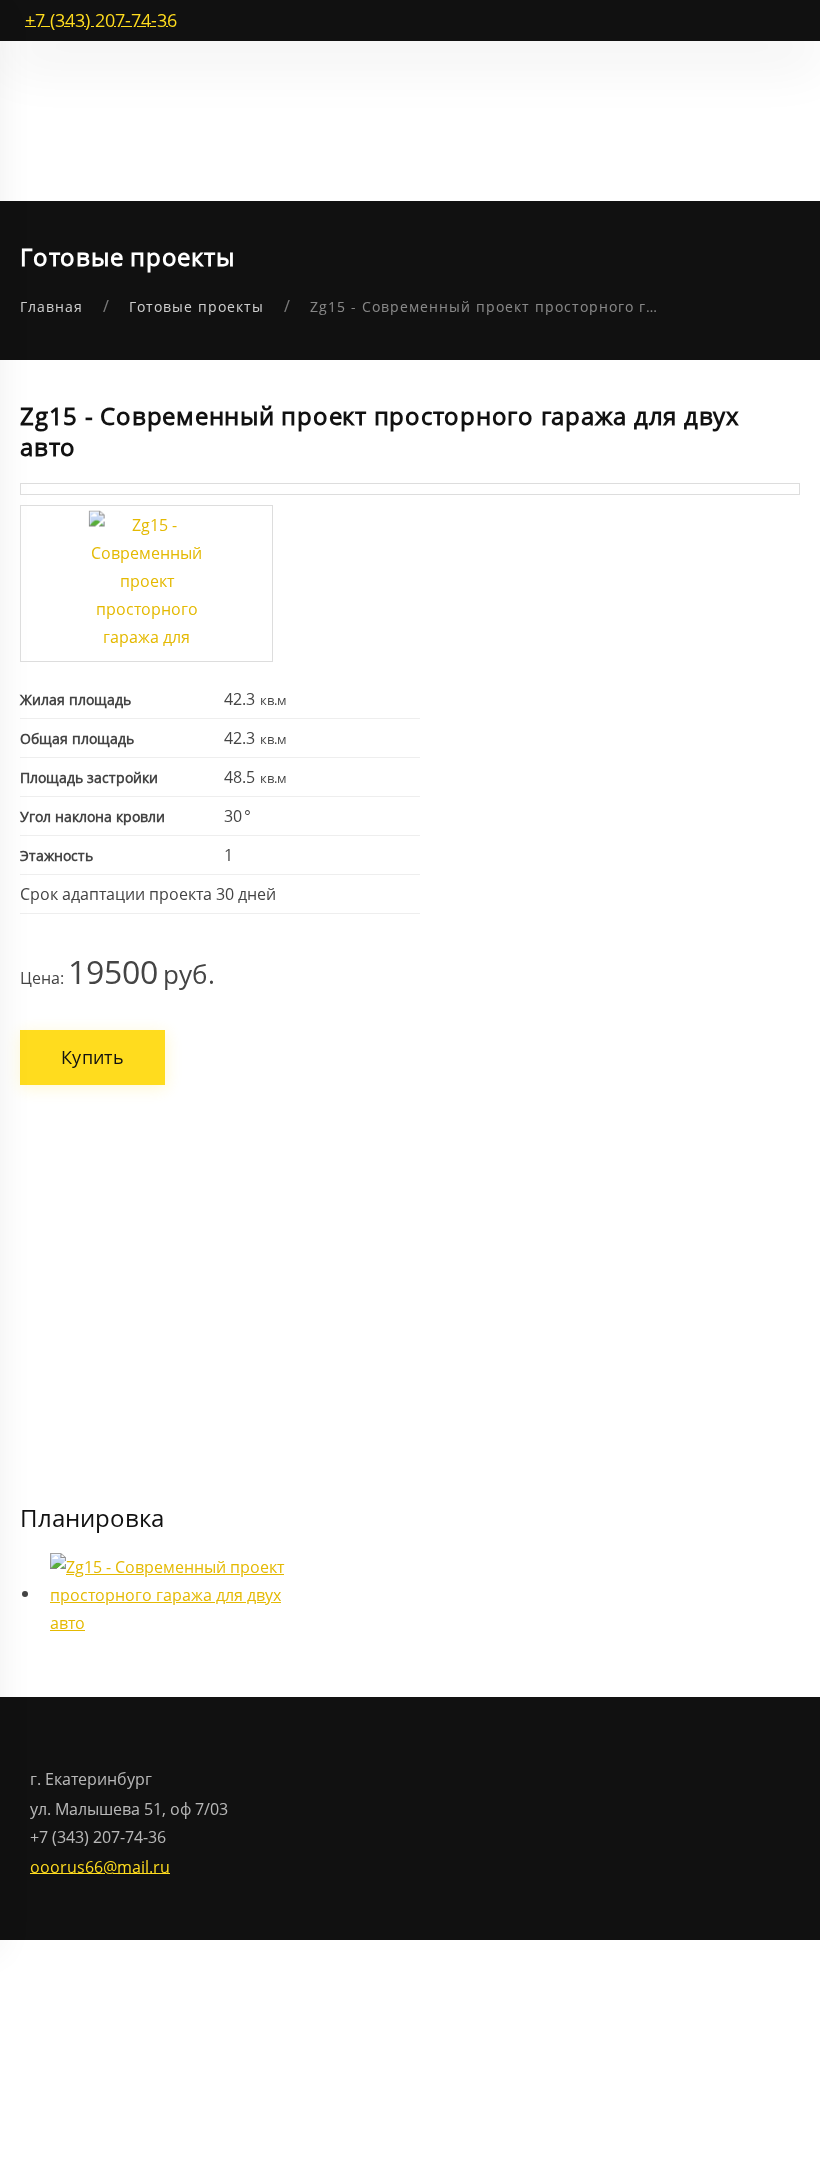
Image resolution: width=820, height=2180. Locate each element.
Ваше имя (245, 1106)
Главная (51, 306)
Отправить (269, 1302)
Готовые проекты (196, 306)
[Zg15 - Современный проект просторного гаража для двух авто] (146, 583)
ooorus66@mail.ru (100, 1866)
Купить (92, 1057)
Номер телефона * (279, 1180)
